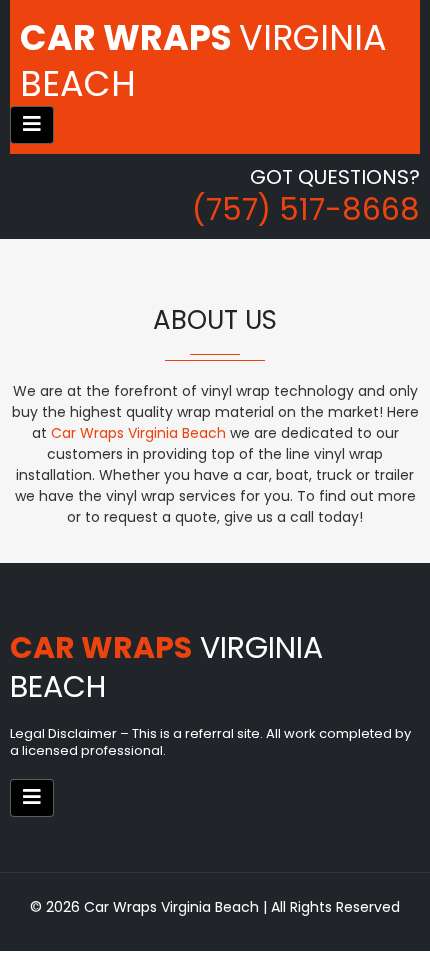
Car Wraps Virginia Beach (138, 433)
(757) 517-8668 (306, 209)
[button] (32, 125)
